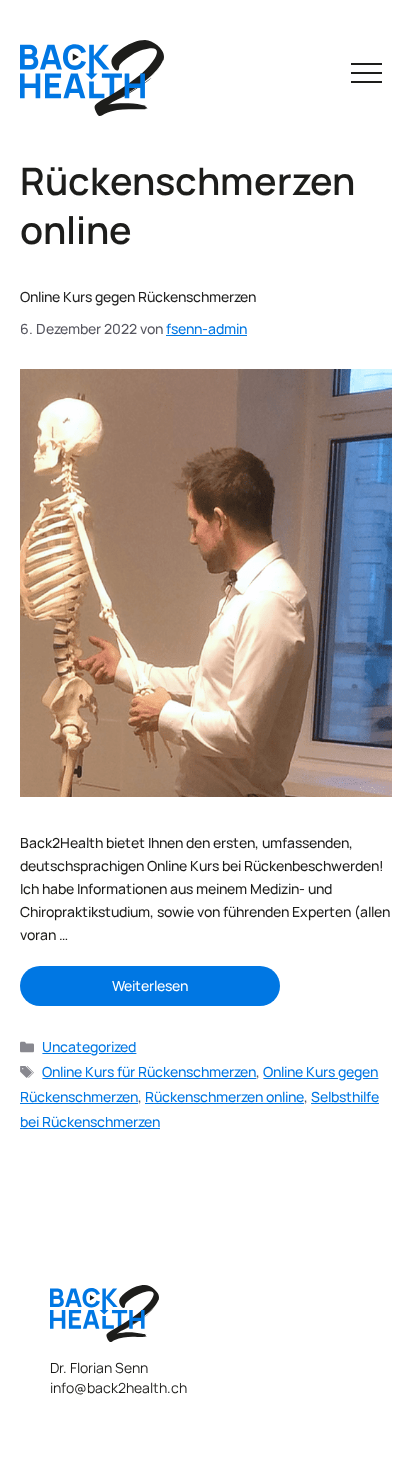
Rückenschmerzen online (224, 1096)
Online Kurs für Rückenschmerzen (149, 1071)
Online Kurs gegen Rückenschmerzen (138, 296)
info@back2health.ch (118, 1387)
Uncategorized (89, 1046)
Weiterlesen (150, 985)
